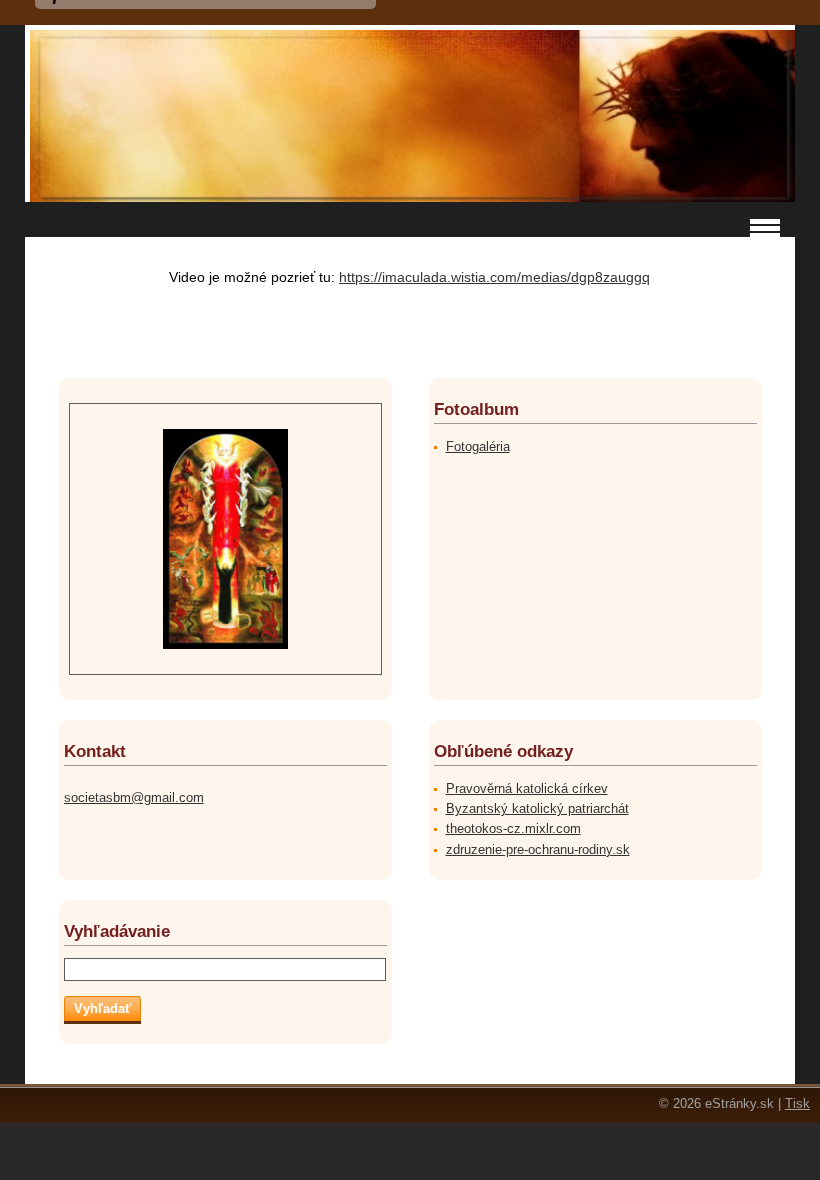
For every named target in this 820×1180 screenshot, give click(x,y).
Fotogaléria (478, 446)
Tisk (797, 1103)
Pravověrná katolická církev (527, 788)
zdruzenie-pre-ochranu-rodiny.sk (538, 849)
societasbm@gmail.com (134, 797)
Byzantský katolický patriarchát (537, 808)
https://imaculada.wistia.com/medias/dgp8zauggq (494, 277)
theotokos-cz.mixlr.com (513, 828)
